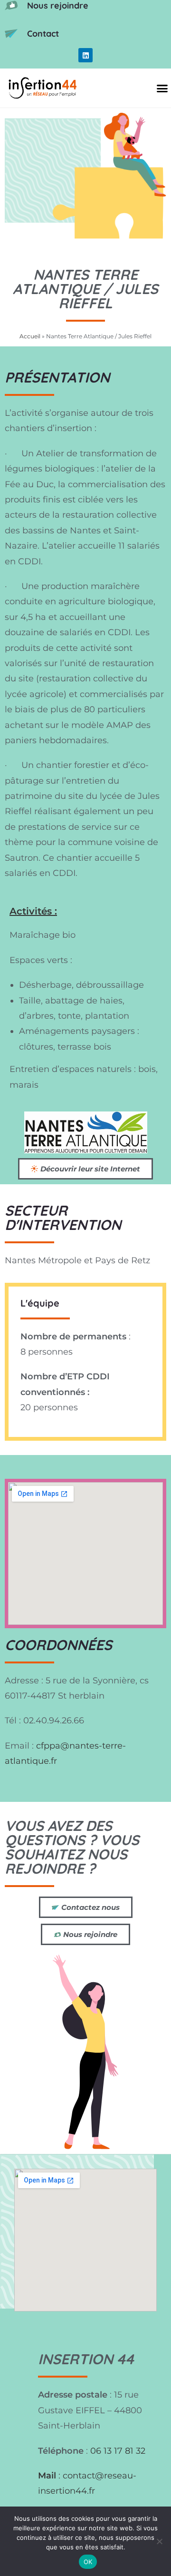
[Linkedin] (85, 55)
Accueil (30, 336)
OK (88, 2562)
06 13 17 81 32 (118, 2451)
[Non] (159, 2541)
